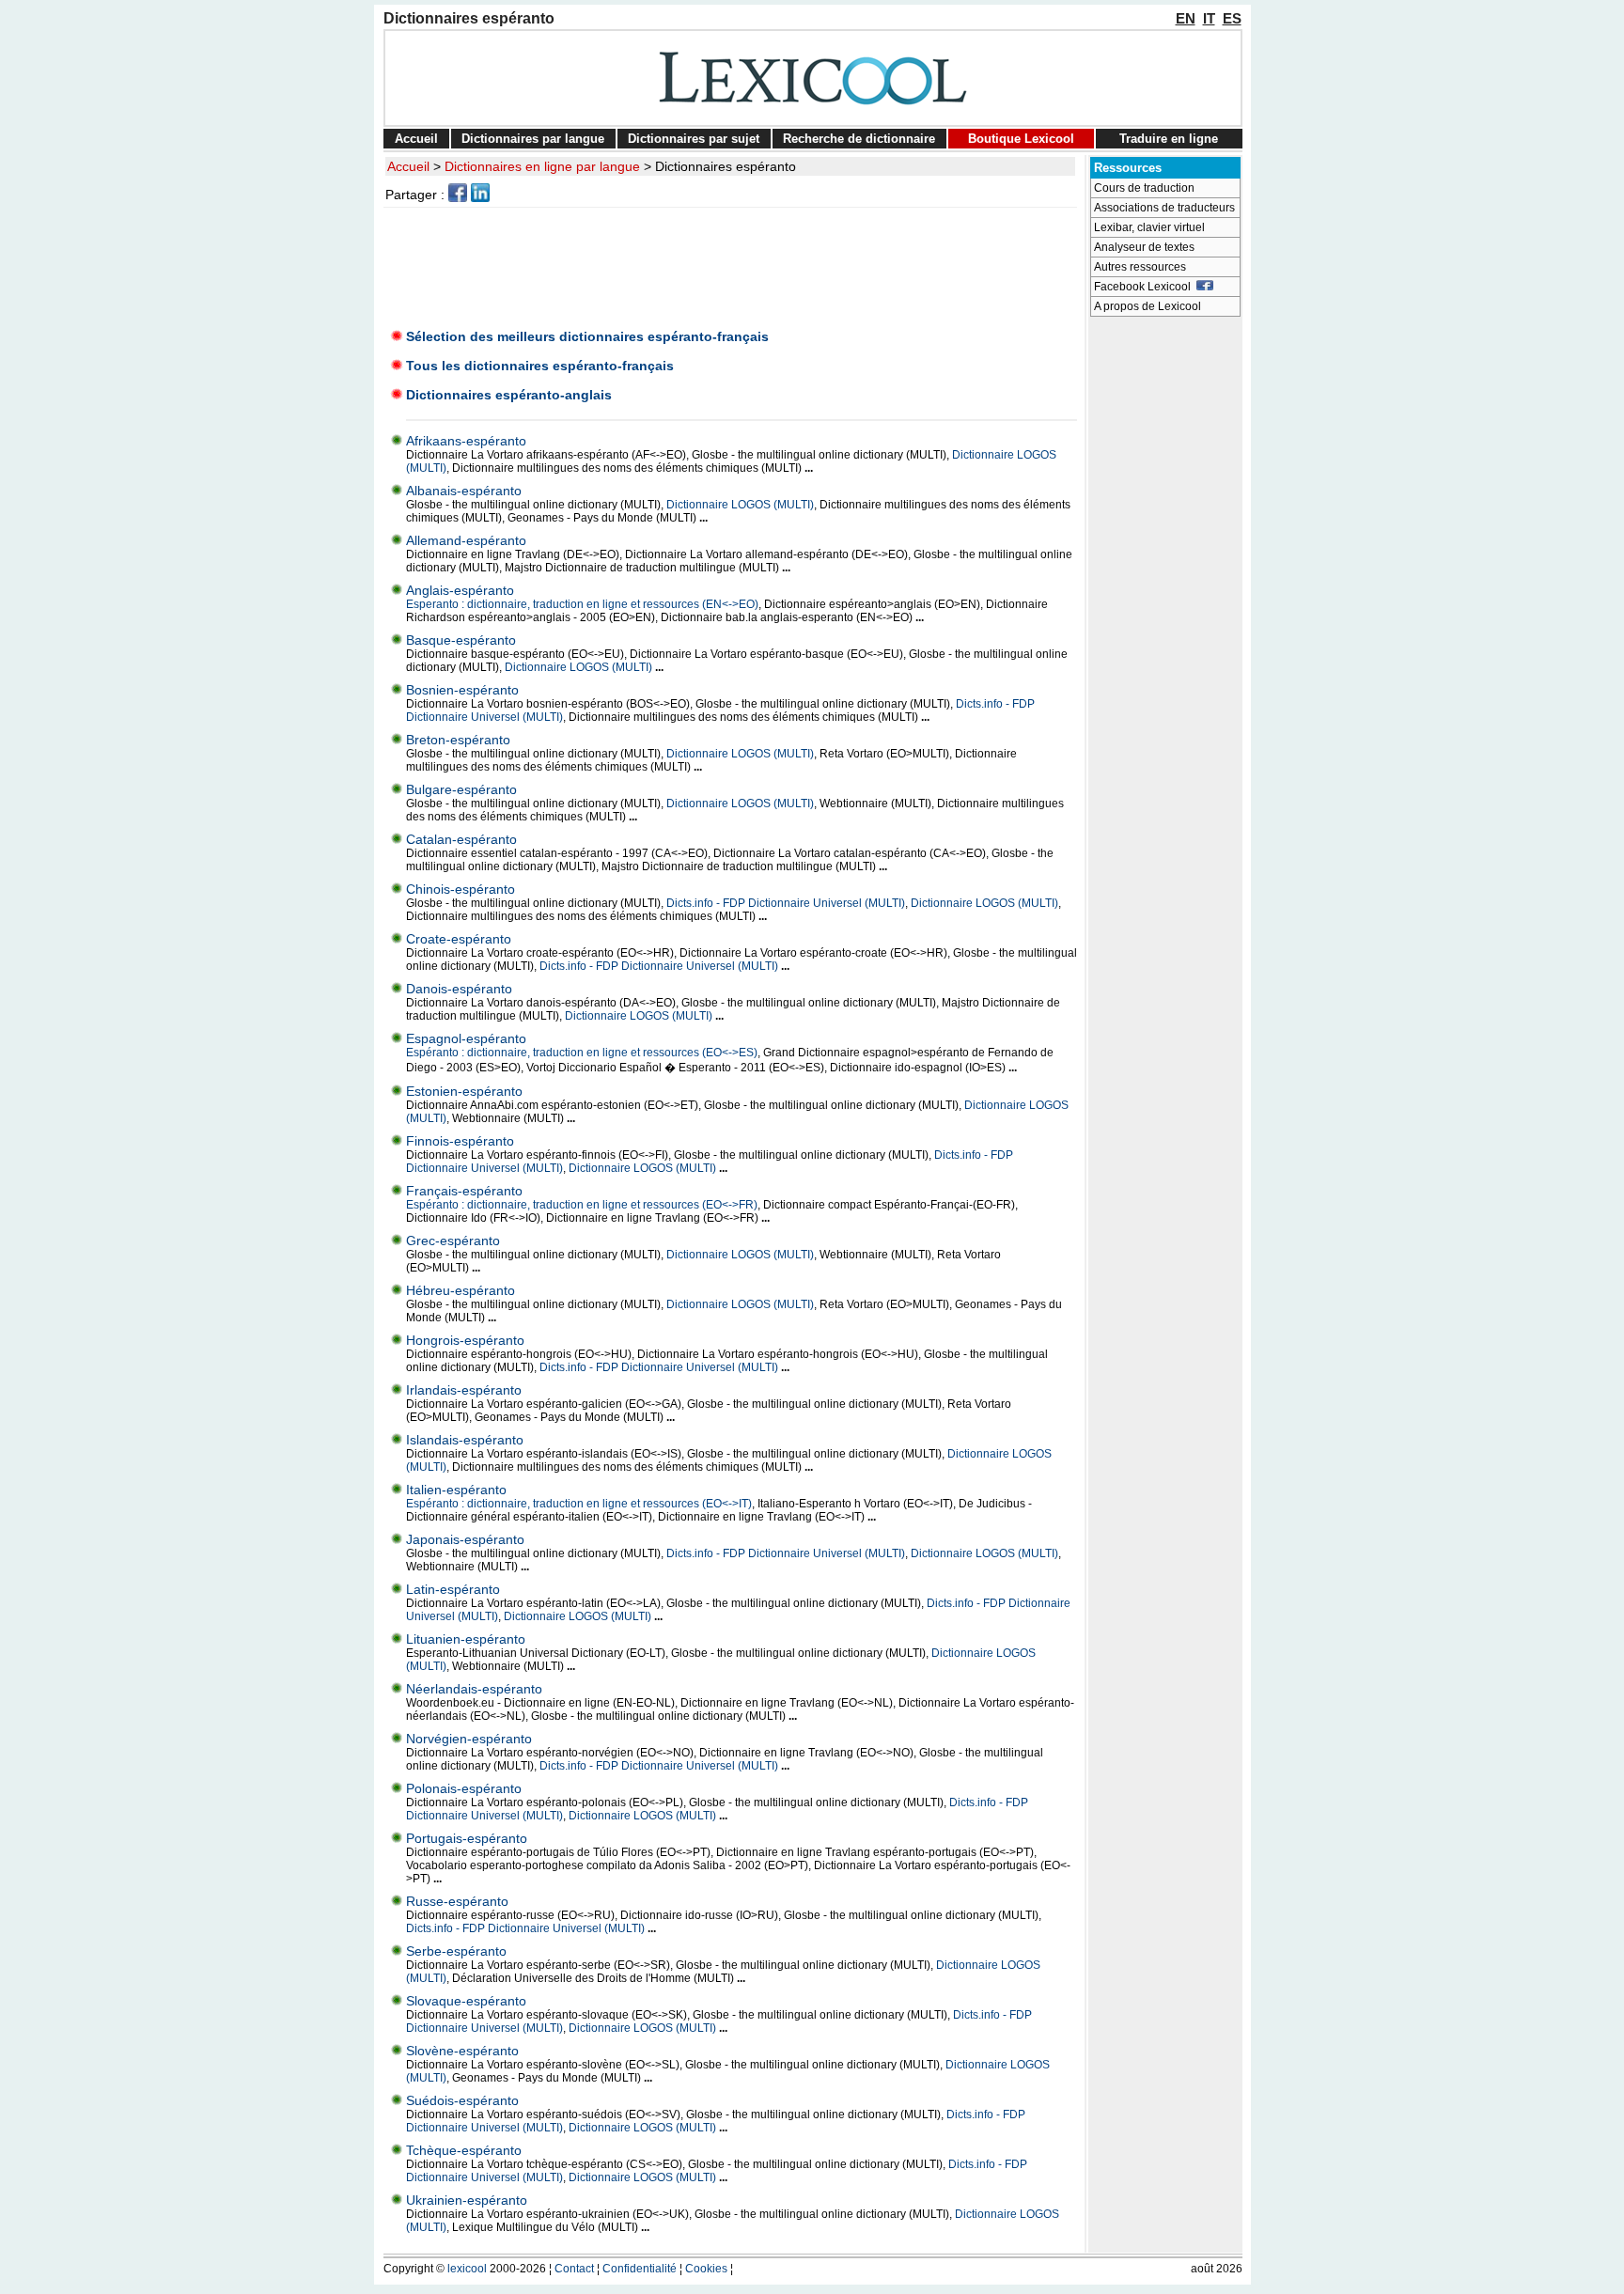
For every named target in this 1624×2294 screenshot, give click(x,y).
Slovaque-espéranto (466, 2001)
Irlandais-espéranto (464, 1390)
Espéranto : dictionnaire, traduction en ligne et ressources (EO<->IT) (579, 1504)
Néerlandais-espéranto (474, 1689)
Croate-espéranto (459, 939)
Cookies (706, 2269)
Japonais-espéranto (465, 1539)
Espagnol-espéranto (466, 1038)
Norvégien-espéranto (469, 1739)
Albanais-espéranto (464, 491)
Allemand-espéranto (466, 540)
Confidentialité (640, 2269)
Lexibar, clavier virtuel (1149, 227)
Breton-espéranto (458, 740)
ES (1232, 18)
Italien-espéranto (456, 1490)
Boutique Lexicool (1021, 139)
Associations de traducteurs (1164, 208)
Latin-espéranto (453, 1589)
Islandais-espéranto (465, 1440)
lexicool (467, 2269)
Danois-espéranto (459, 989)
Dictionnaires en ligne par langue (542, 166)
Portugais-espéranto (467, 1838)
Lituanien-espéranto (466, 1639)
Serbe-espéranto (456, 1951)
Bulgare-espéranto (461, 789)
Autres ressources (1140, 267)
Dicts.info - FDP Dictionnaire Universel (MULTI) (786, 903)
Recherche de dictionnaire (859, 139)
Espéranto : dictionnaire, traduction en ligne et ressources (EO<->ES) (582, 1053)
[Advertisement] (733, 262)
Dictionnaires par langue (533, 139)
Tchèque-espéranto (464, 2150)
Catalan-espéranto (461, 839)
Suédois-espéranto (462, 2100)
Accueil (416, 139)
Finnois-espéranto (460, 1141)
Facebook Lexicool (1145, 287)
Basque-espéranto (461, 640)
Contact (574, 2269)
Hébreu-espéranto (461, 1290)
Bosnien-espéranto (462, 690)
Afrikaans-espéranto (466, 441)
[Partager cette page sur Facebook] (458, 197)
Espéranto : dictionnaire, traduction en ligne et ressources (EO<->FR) (582, 1205)
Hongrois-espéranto (465, 1340)
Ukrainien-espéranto (467, 2200)
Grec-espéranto (453, 1241)
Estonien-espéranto (464, 1091)
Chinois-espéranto (461, 889)
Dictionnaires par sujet (694, 139)
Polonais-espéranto (464, 1788)
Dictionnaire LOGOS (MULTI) (740, 505)
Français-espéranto (464, 1191)
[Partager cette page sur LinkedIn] (480, 197)
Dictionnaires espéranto (726, 166)
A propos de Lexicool (1148, 306)
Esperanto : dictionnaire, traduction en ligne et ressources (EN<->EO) (582, 604)
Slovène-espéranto (462, 2051)
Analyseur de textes (1144, 247)
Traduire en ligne (1169, 139)
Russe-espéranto (457, 1901)
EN (1186, 18)
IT (1209, 18)
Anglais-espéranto (460, 590)
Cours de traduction (1144, 188)
